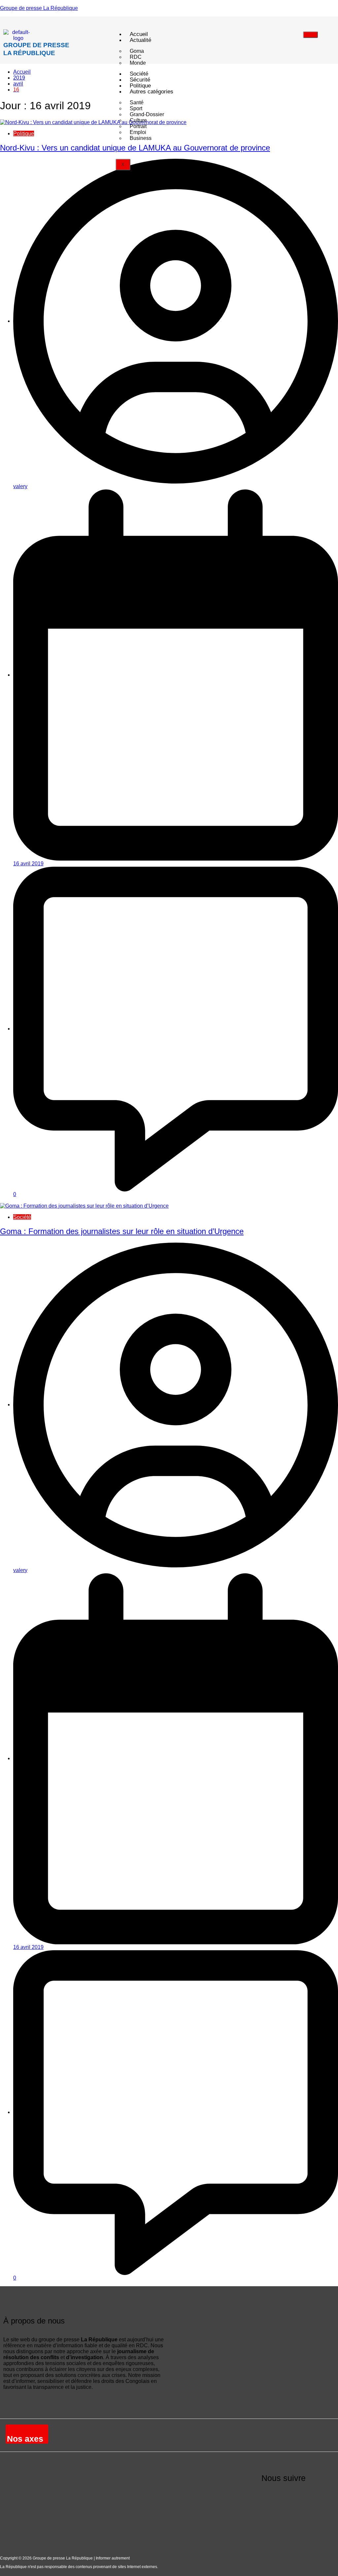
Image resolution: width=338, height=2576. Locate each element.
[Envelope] (322, 2495)
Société (22, 1217)
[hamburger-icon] (310, 35)
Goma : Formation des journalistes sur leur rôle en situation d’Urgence (122, 1231)
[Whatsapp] (270, 2521)
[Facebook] (270, 2495)
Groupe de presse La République (39, 8)
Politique (24, 134)
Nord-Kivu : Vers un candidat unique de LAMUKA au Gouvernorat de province (135, 148)
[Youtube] (296, 2495)
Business (141, 138)
